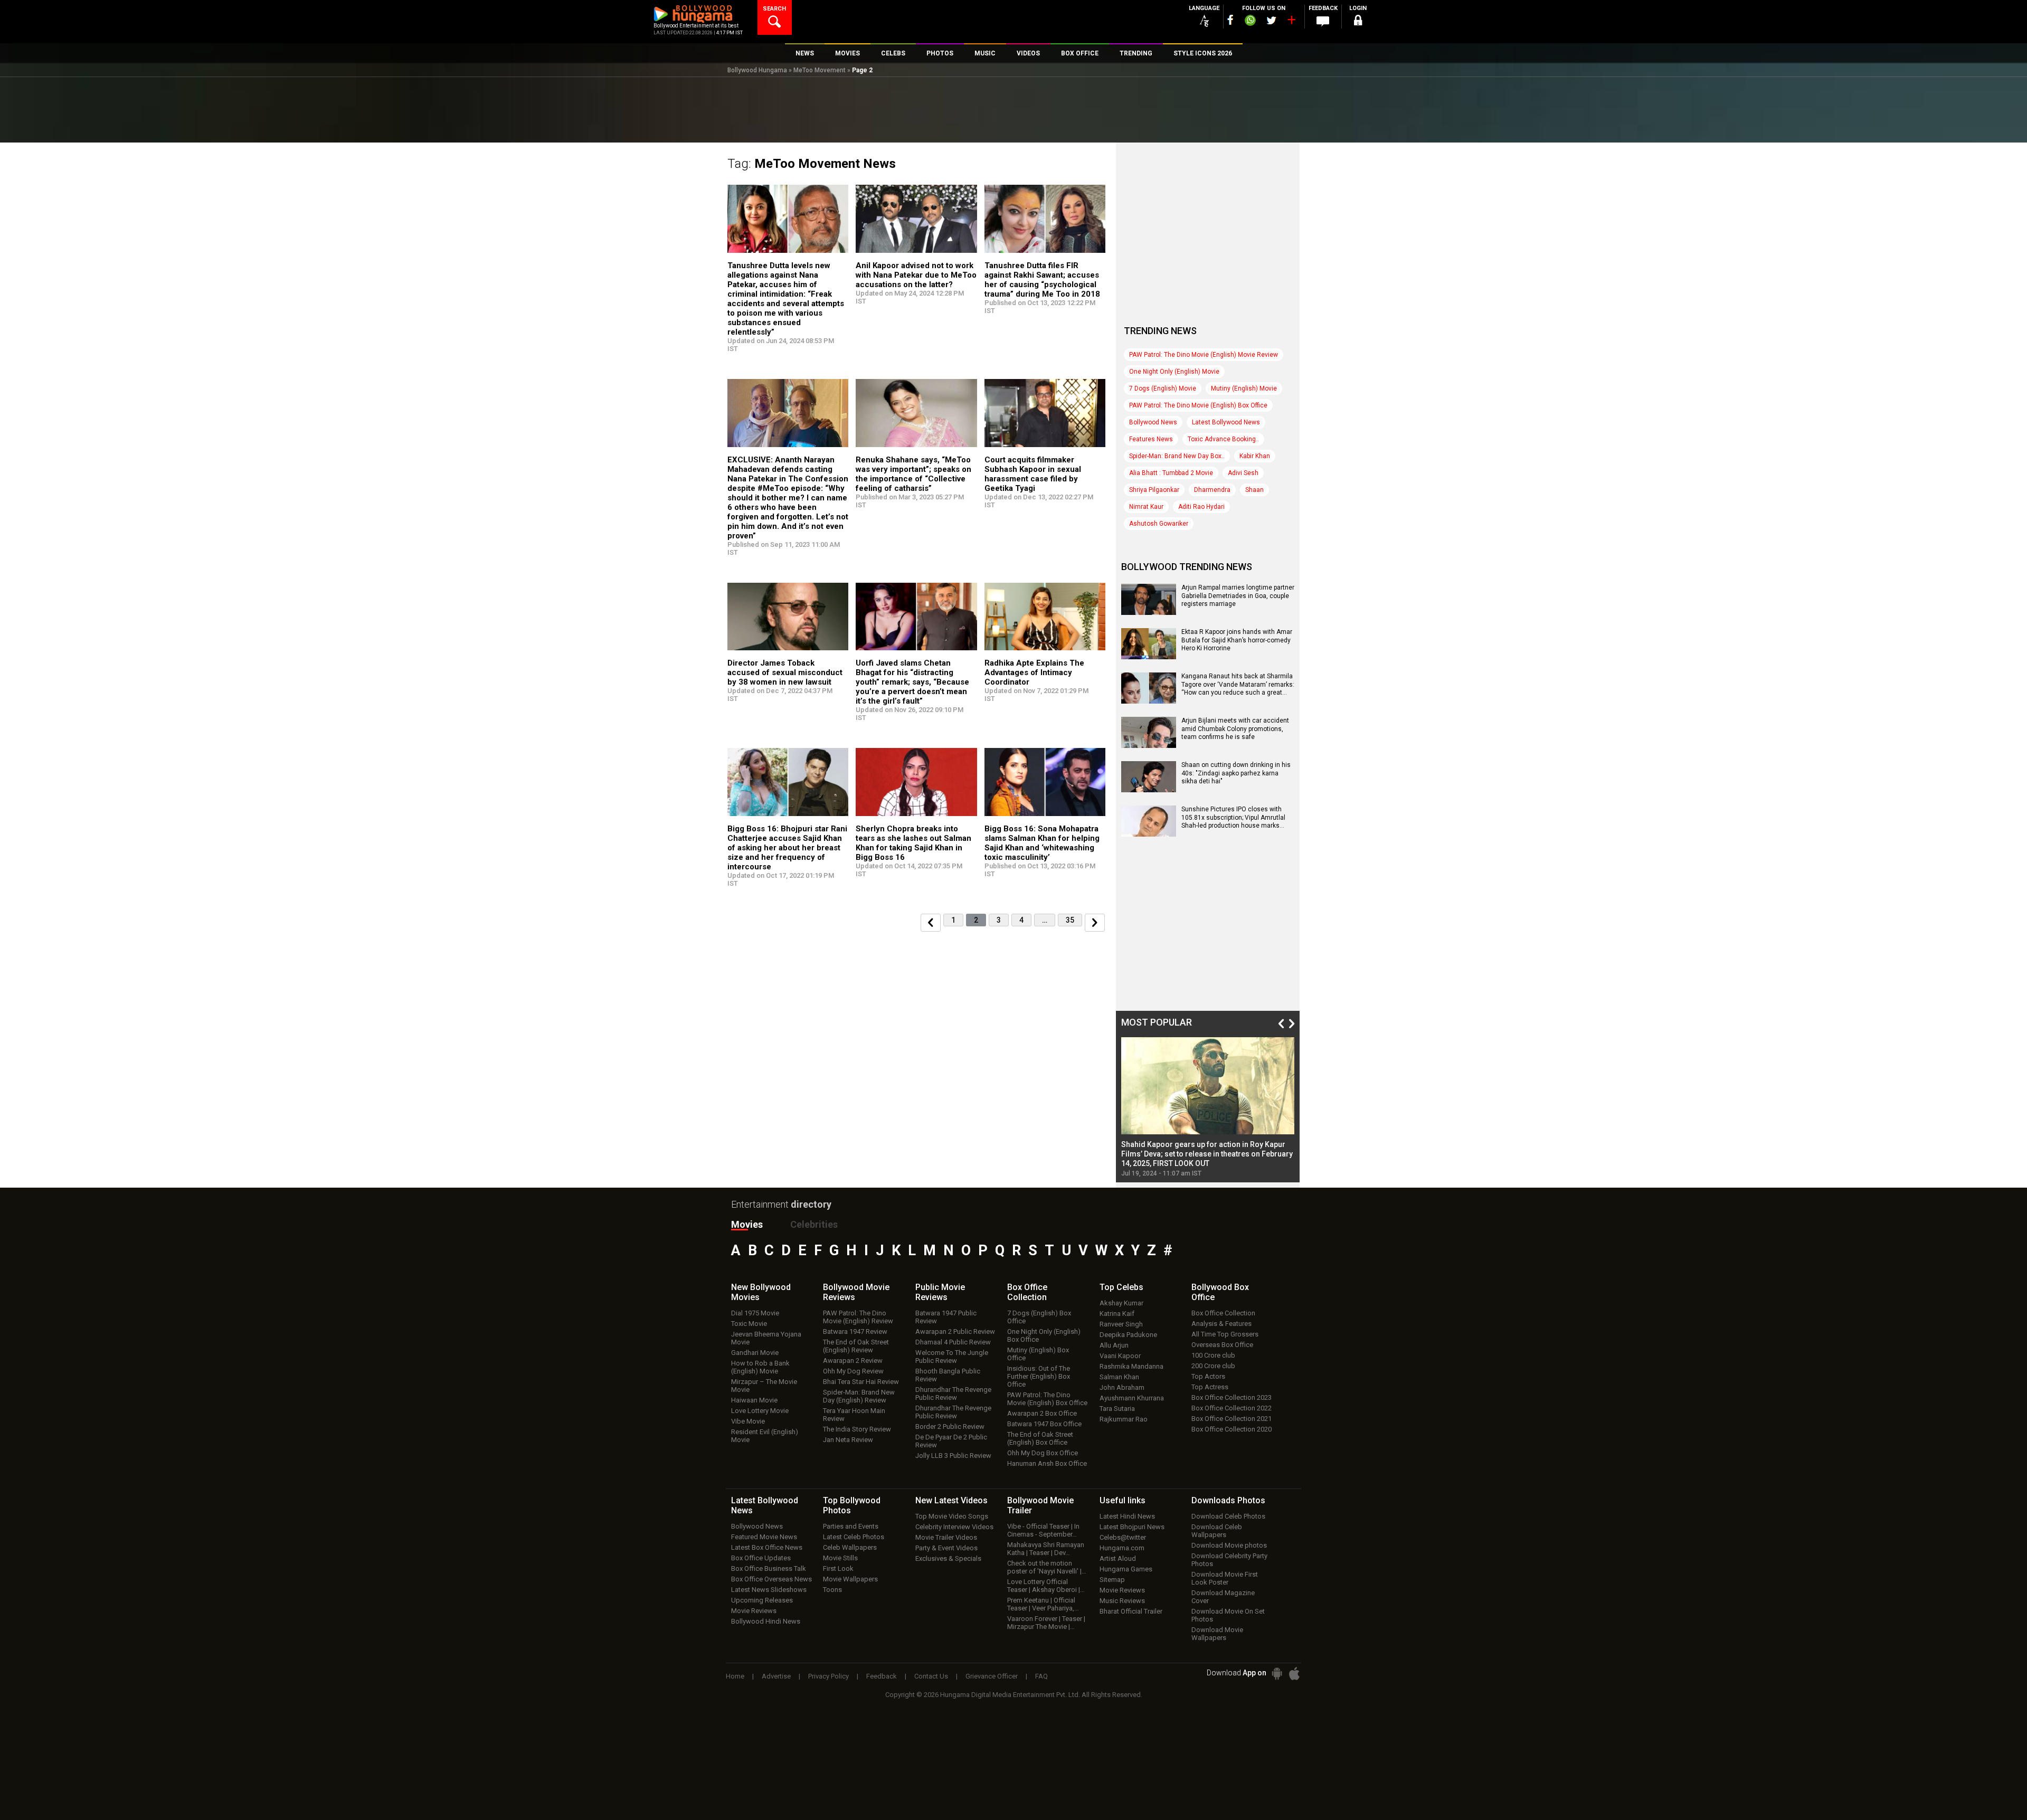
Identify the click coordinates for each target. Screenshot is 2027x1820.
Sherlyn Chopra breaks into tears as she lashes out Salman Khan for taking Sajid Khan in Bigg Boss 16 (913, 843)
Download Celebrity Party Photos (1229, 1560)
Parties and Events (851, 1526)
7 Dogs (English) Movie (1163, 388)
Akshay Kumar (1121, 1303)
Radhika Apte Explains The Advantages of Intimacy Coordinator (1034, 672)
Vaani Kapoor (1120, 1356)
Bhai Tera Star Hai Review (861, 1382)
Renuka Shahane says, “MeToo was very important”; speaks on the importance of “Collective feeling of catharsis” (913, 474)
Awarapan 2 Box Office (1042, 1413)
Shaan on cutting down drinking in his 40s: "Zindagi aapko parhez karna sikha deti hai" (1236, 773)
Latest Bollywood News (1226, 422)
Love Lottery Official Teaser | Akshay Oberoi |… (1046, 1586)
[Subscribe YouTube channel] (1291, 22)
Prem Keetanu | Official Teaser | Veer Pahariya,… (1043, 1604)
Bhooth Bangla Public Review (948, 1375)
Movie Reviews (754, 1611)
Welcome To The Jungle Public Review (952, 1357)
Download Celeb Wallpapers (1217, 1531)
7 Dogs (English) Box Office (1039, 1317)
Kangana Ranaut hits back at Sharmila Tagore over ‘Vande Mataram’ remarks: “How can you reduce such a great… (1238, 684)
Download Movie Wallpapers (1217, 1634)
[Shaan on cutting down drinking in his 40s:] (1149, 789)
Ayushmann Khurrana (1132, 1398)
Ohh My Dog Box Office (1043, 1453)
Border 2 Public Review (950, 1426)
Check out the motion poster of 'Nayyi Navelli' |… (1047, 1567)
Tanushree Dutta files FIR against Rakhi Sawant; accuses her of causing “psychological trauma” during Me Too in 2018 (1042, 280)
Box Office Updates (761, 1558)
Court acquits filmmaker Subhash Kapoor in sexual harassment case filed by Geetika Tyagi (1033, 474)
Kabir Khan (1255, 456)
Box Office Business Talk (769, 1568)
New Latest (951, 1500)
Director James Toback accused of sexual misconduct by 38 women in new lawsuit (785, 672)
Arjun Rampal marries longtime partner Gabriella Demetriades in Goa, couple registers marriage (1238, 596)
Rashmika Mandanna (1131, 1366)
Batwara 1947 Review (855, 1331)
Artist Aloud (1118, 1558)
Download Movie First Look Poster (1225, 1578)
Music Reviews (1122, 1601)
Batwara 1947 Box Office (1044, 1424)
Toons (832, 1590)
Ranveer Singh (1121, 1324)
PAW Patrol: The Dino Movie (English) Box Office (1198, 405)
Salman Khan (1119, 1377)
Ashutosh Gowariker (1159, 524)
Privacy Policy (828, 1676)
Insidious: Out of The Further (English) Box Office (1039, 1376)
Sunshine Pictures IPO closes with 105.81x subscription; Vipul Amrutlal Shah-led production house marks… (1233, 817)
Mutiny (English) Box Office (1038, 1354)
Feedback (882, 1676)
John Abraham (1122, 1387)
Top (1121, 1287)
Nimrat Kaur (1146, 507)
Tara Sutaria (1117, 1409)
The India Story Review (857, 1429)
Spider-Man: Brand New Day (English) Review (859, 1396)
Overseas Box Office (1222, 1345)
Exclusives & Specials (948, 1558)
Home (735, 1676)
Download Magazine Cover (1223, 1597)
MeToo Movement (820, 70)
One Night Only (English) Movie (1174, 372)
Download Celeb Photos (1228, 1516)
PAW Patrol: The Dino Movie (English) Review (858, 1317)
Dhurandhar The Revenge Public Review (953, 1394)
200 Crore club (1213, 1366)
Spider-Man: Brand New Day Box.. (1177, 456)
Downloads (1228, 1500)
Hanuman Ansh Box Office (1047, 1463)
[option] (1208, 1107)
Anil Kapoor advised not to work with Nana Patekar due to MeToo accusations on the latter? (916, 275)
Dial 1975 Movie (755, 1313)
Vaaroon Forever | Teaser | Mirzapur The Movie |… (1046, 1623)
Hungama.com (1122, 1548)
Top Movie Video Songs (952, 1516)
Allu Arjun (1114, 1345)
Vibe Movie (748, 1421)
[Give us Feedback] (1323, 22)
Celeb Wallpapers (850, 1547)
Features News (1151, 439)
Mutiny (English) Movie (1244, 388)
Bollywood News (1153, 422)
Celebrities (814, 1224)
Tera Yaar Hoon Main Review (854, 1415)
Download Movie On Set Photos (1228, 1615)
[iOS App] (1294, 1674)
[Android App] (1277, 1674)
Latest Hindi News (1127, 1516)
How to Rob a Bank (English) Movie (760, 1367)
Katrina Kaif (1117, 1314)
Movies (747, 1224)
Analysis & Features (1221, 1324)
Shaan (1254, 490)
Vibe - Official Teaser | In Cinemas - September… (1043, 1530)
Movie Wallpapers (850, 1579)
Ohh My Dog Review (853, 1371)
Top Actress (1210, 1387)
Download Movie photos (1229, 1545)
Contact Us (931, 1676)
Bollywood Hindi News (766, 1621)
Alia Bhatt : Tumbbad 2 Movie (1171, 473)
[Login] (1358, 22)
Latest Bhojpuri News (1132, 1527)
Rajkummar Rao (1124, 1419)
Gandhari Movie (755, 1353)
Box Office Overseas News (771, 1579)
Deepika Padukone (1128, 1335)
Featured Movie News (764, 1537)
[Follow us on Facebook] (1230, 20)
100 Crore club (1213, 1355)
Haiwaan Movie (754, 1400)
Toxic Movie (749, 1324)
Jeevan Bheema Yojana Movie (766, 1338)
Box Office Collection (1223, 1313)
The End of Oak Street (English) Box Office (1040, 1438)
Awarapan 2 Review (853, 1361)
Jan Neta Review (848, 1440)
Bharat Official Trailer (1131, 1611)
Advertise (776, 1676)
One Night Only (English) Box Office (1044, 1335)
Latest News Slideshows (769, 1590)
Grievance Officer (992, 1676)
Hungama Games (1126, 1569)
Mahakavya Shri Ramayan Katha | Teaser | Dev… (1046, 1549)
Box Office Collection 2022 (1232, 1408)
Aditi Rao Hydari (1201, 507)
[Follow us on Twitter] (1271, 20)
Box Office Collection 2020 (1232, 1429)
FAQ (1041, 1676)
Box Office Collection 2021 (1232, 1419)
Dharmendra (1212, 490)
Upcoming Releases (762, 1600)
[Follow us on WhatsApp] (1250, 22)
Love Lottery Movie (760, 1411)
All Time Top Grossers (1225, 1334)
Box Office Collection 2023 (1232, 1397)
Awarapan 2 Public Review (955, 1331)
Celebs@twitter (1123, 1537)
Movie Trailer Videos (946, 1537)
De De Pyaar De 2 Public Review (951, 1441)
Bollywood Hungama (757, 70)
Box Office (1027, 1292)
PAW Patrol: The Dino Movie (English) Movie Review (1204, 355)
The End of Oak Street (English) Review (856, 1346)
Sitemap (1112, 1580)
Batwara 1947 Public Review (946, 1317)
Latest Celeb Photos (854, 1537)
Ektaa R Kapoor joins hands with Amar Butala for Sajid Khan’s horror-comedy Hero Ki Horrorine (1237, 640)
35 (1070, 920)
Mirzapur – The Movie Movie (764, 1386)
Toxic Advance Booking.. (1223, 439)
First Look (838, 1568)
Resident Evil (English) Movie (765, 1436)
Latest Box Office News (767, 1547)
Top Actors (1208, 1376)
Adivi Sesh (1243, 473)
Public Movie (940, 1292)
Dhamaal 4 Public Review (953, 1342)
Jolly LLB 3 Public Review (953, 1456)
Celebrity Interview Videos (954, 1527)
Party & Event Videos (946, 1548)
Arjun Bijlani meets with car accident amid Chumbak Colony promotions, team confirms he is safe (1235, 729)
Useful (1123, 1500)
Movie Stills (840, 1558)
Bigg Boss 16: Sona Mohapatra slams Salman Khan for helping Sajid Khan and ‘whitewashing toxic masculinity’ (1042, 843)
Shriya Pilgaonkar (1154, 490)
